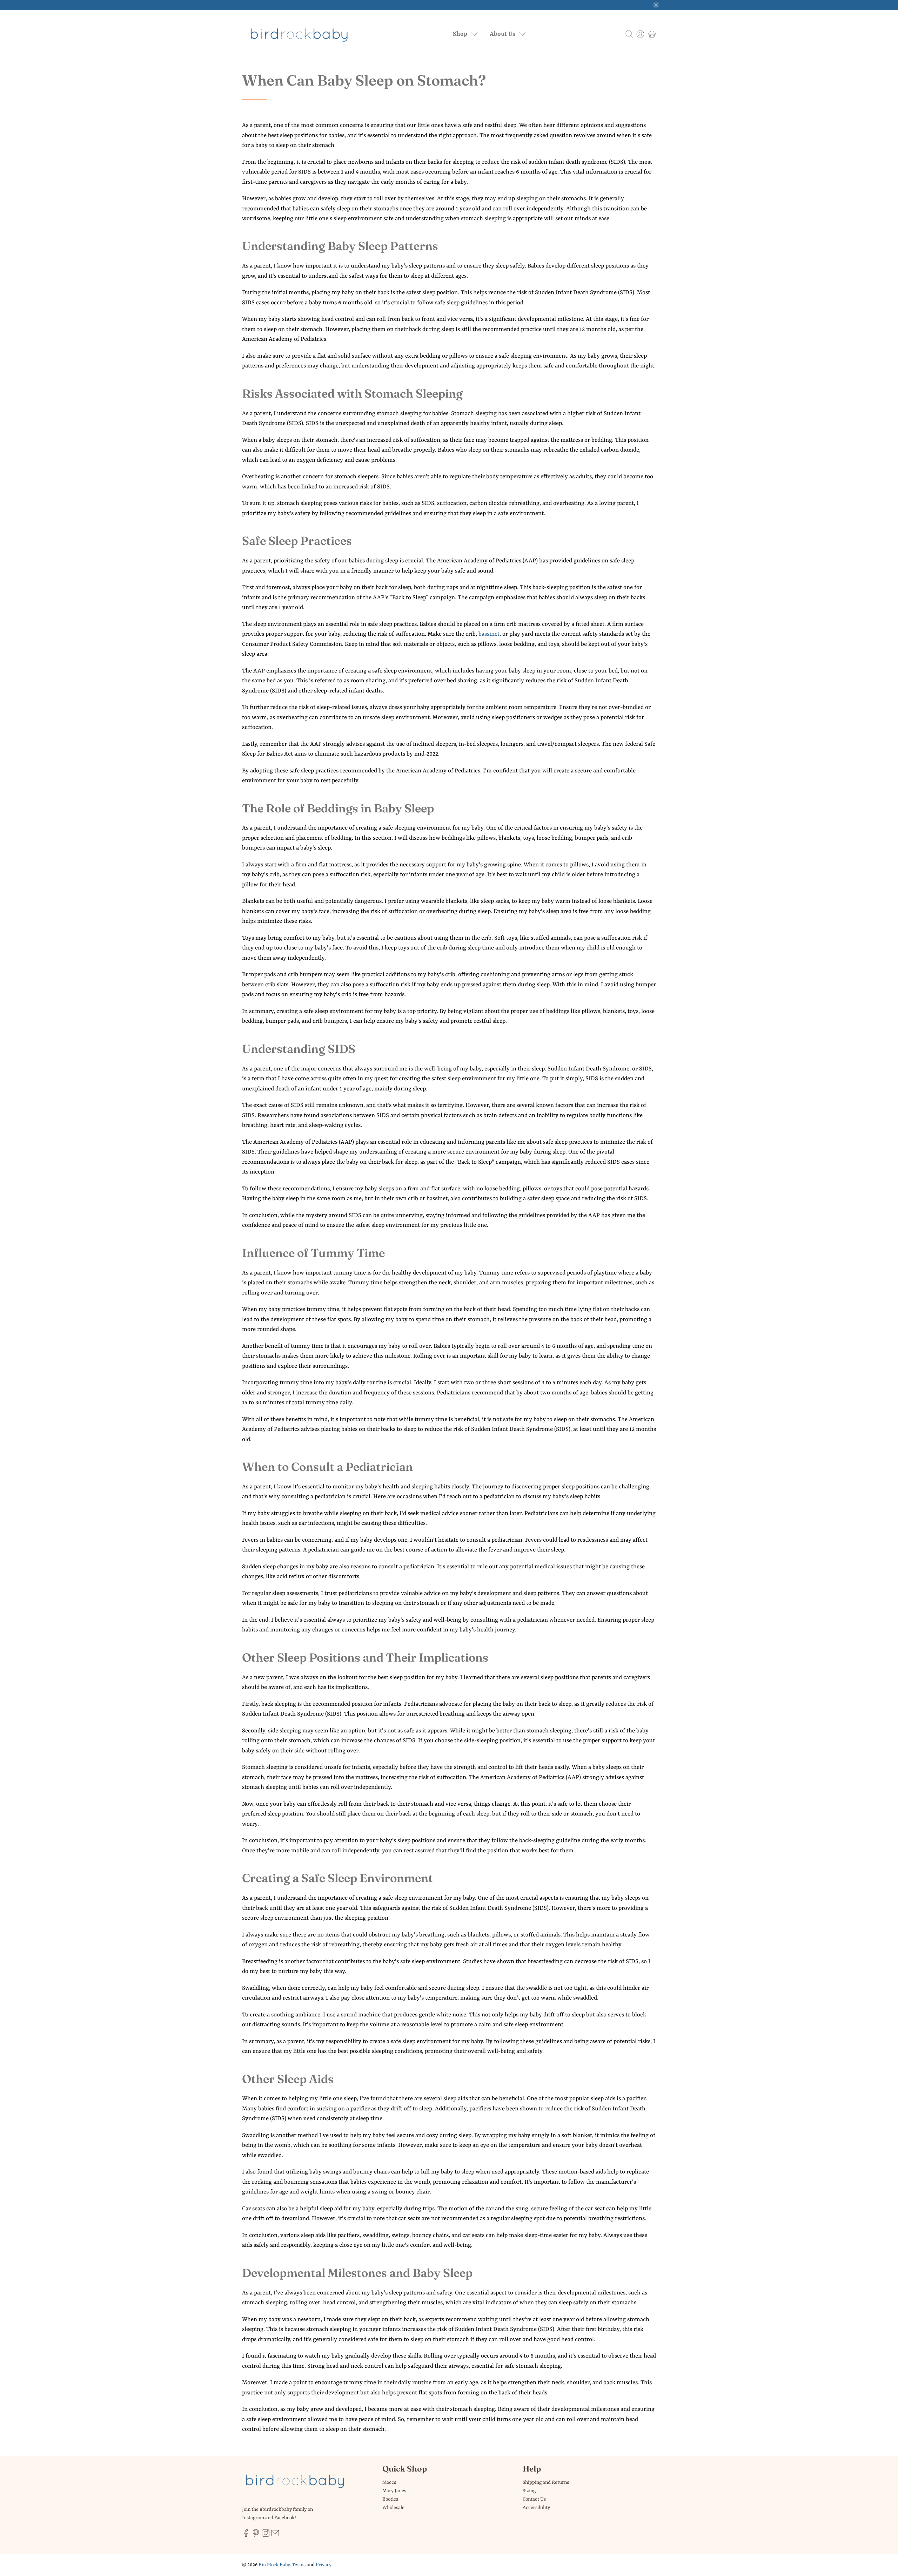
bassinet (489, 634)
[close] (656, 5)
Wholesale (393, 2508)
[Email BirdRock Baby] (275, 2536)
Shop (460, 34)
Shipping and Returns (546, 2482)
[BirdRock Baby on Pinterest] (256, 2536)
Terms (299, 2565)
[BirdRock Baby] (300, 34)
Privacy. (324, 2565)
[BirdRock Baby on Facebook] (246, 2536)
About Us (502, 34)
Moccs (389, 2482)
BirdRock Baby (274, 2565)
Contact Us (534, 2499)
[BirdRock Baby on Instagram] (266, 2536)
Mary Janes (394, 2491)
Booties (390, 2499)
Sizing (529, 2491)
